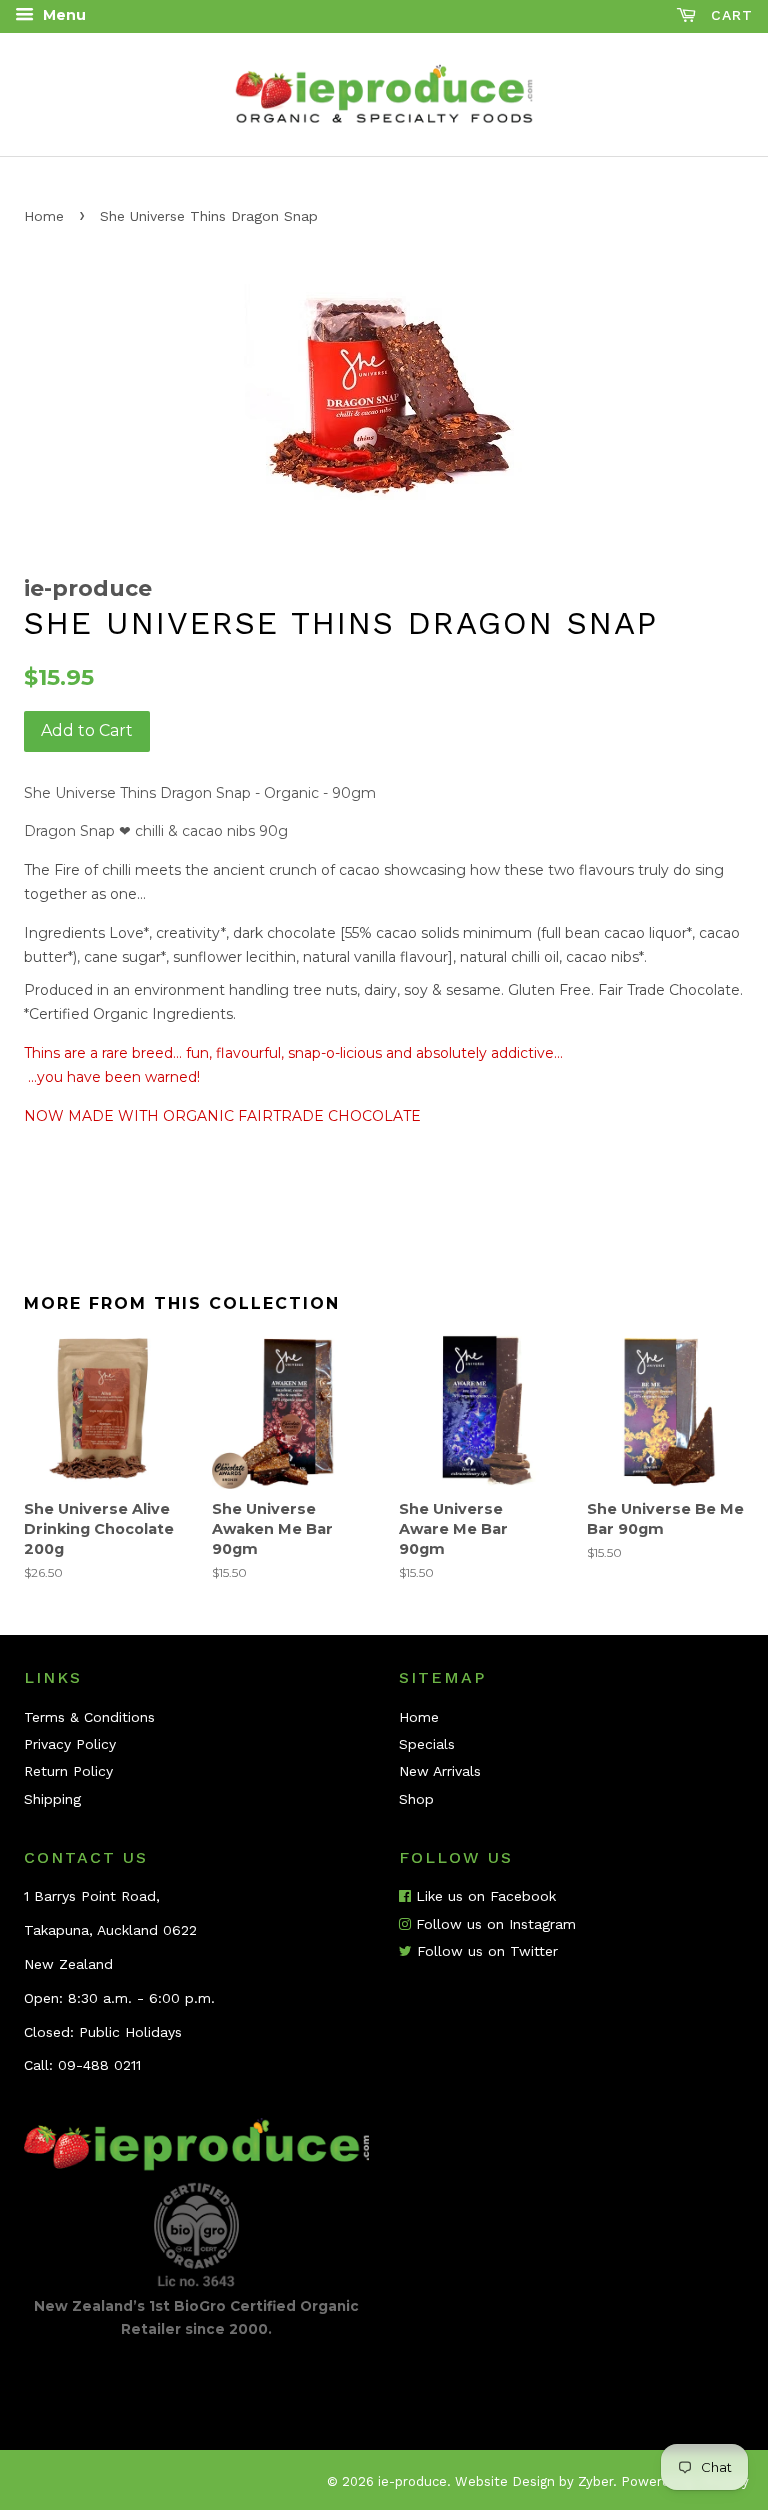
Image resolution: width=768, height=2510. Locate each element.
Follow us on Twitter (485, 1951)
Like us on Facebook (483, 1896)
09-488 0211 (99, 2065)
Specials (427, 1744)
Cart (729, 15)
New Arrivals (440, 1771)
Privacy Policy (70, 1744)
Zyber (595, 2481)
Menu (62, 15)
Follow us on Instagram (493, 1924)
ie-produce (412, 2481)
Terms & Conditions (89, 1717)
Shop (416, 1799)
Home (44, 216)
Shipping (52, 1799)
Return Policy (68, 1771)
